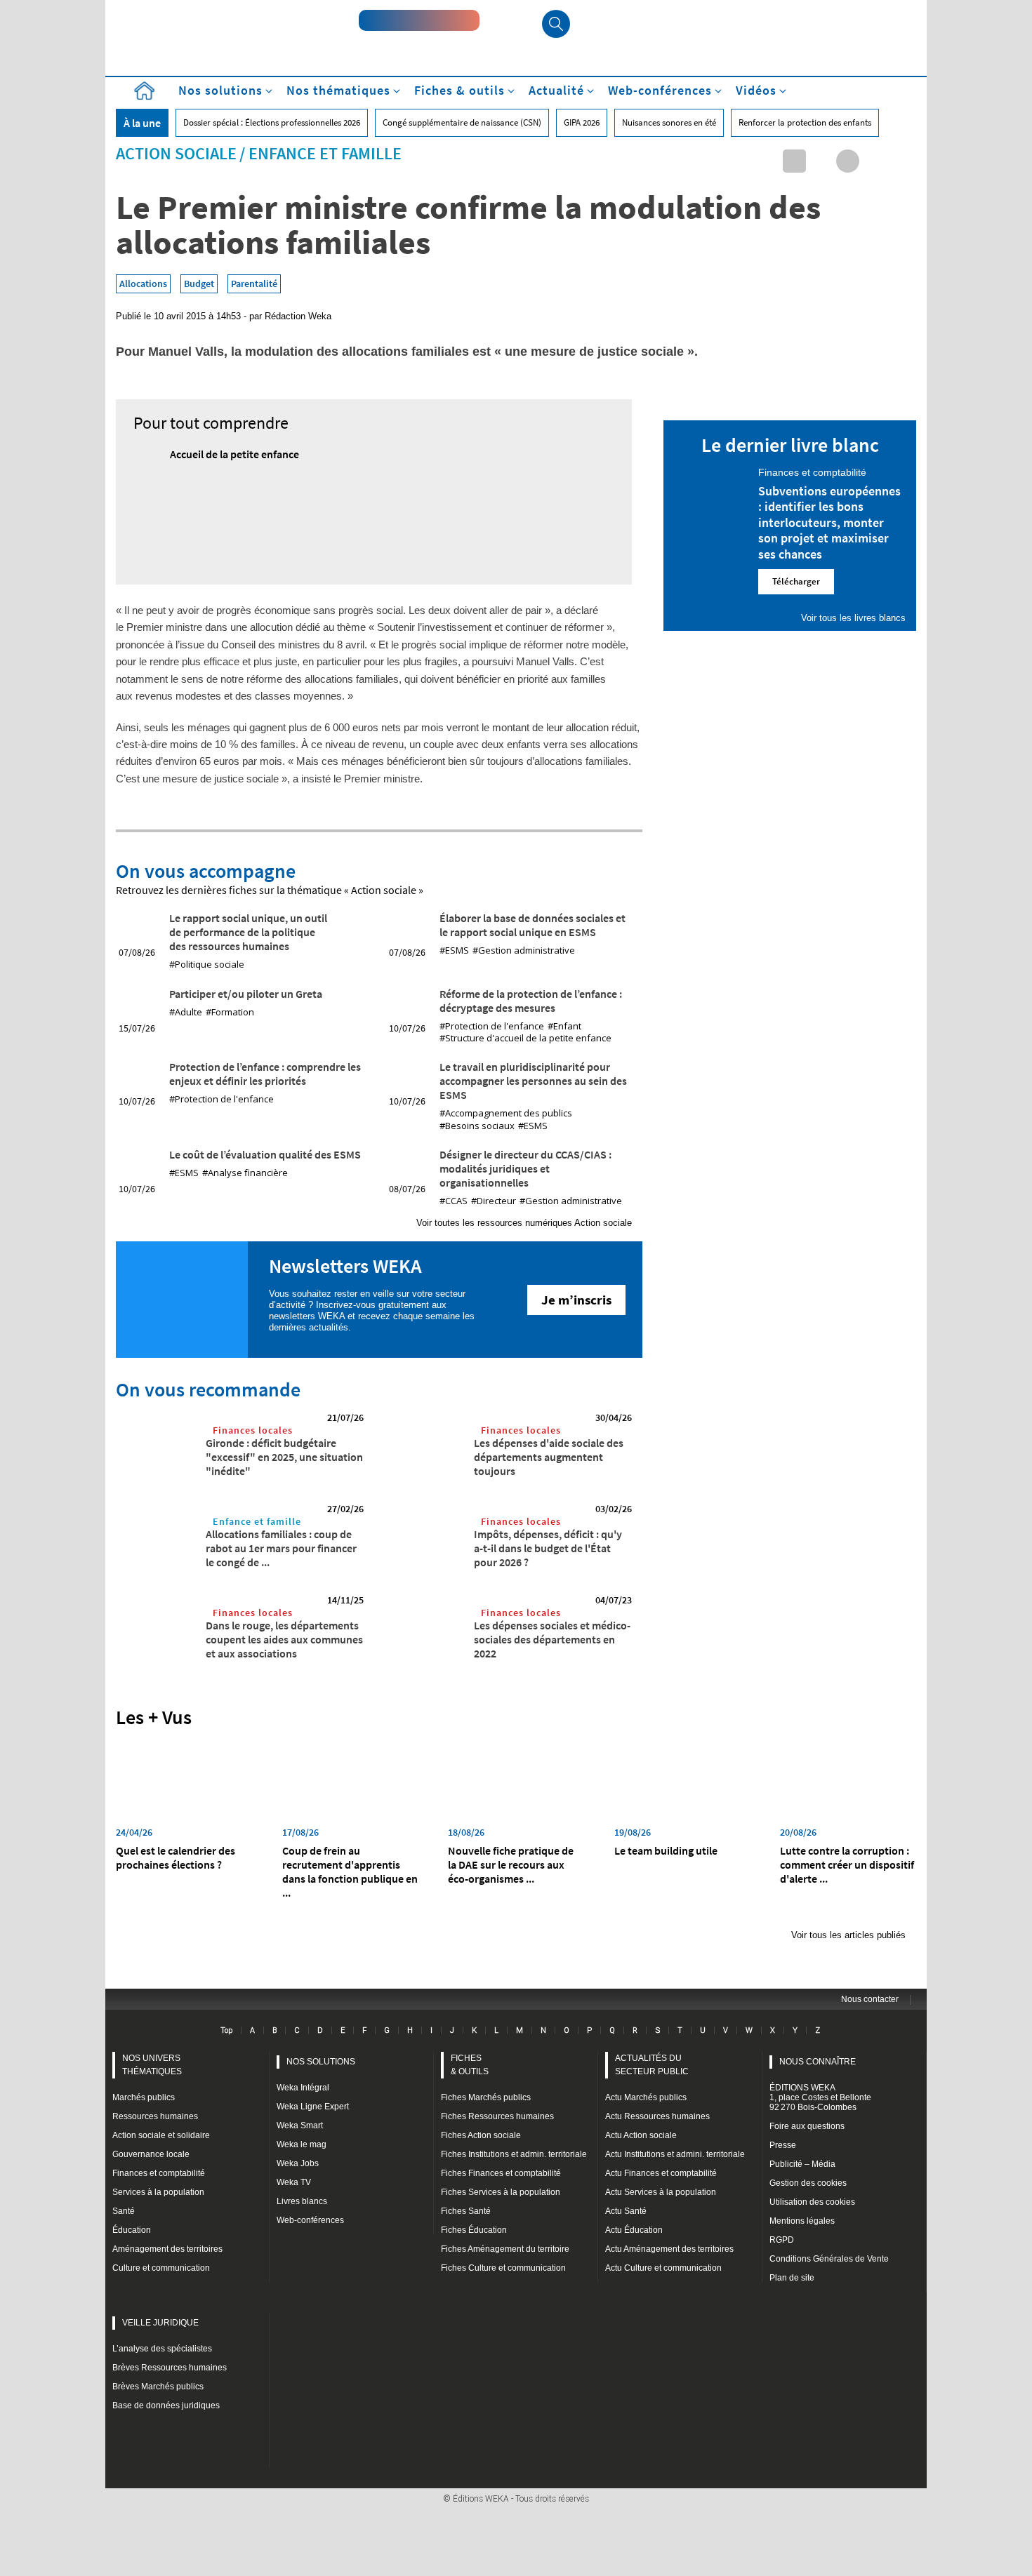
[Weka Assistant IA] (419, 20)
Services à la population (158, 2192)
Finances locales (253, 1430)
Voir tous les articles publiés (848, 1935)
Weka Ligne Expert (313, 2107)
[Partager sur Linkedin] (794, 161)
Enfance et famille (325, 153)
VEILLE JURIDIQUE (160, 2323)
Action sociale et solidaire (161, 2135)
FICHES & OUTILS (470, 2065)
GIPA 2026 (582, 122)
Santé (124, 2211)
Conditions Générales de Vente (829, 2259)
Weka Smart (300, 2125)
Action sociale (176, 153)
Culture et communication (161, 2268)
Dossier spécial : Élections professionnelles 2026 (272, 122)
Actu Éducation (634, 2230)
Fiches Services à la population (501, 2192)
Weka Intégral (303, 2088)
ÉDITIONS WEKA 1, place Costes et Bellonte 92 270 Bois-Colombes (820, 2097)
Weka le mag (302, 2144)
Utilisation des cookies (812, 2202)
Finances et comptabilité (159, 2173)
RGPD (782, 2240)
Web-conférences (310, 2220)
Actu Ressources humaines (657, 2116)
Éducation (132, 2230)
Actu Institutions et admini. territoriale (675, 2154)
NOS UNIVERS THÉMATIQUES (152, 2065)
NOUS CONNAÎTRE (818, 2062)
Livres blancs (302, 2201)
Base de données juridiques (166, 2405)
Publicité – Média (802, 2164)
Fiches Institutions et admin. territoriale (514, 2154)
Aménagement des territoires (167, 2249)
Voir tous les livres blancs (853, 618)
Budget (199, 283)
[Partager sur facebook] (848, 161)
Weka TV (294, 2182)
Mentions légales (802, 2221)
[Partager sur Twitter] (821, 161)
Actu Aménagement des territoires (669, 2249)
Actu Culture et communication (663, 2268)
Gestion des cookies (808, 2183)
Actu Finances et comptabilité (661, 2173)
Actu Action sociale (641, 2135)
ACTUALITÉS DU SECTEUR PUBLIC (652, 2065)
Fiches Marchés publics (486, 2097)
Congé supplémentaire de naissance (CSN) (462, 122)
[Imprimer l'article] (901, 161)
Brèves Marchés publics (158, 2387)
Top (226, 2030)
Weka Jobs (298, 2163)
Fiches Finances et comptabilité (501, 2173)
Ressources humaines (155, 2116)
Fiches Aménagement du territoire (505, 2249)
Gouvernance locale (151, 2154)
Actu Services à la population (661, 2192)
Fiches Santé (466, 2211)
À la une (142, 123)
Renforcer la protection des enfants (805, 122)
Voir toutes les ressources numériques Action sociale (524, 1223)
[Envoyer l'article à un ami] (874, 161)
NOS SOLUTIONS (321, 2062)
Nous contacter (870, 1999)
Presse (783, 2145)
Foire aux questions (807, 2126)
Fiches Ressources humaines (497, 2116)
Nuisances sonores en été (669, 122)
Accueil (144, 91)
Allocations (143, 283)
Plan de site (792, 2278)
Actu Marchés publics (646, 2097)
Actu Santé (626, 2211)
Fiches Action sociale (481, 2135)
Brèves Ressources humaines (170, 2368)
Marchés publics (144, 2097)
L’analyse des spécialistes (162, 2349)
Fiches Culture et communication (503, 2268)
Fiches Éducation (474, 2230)
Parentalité (254, 283)
